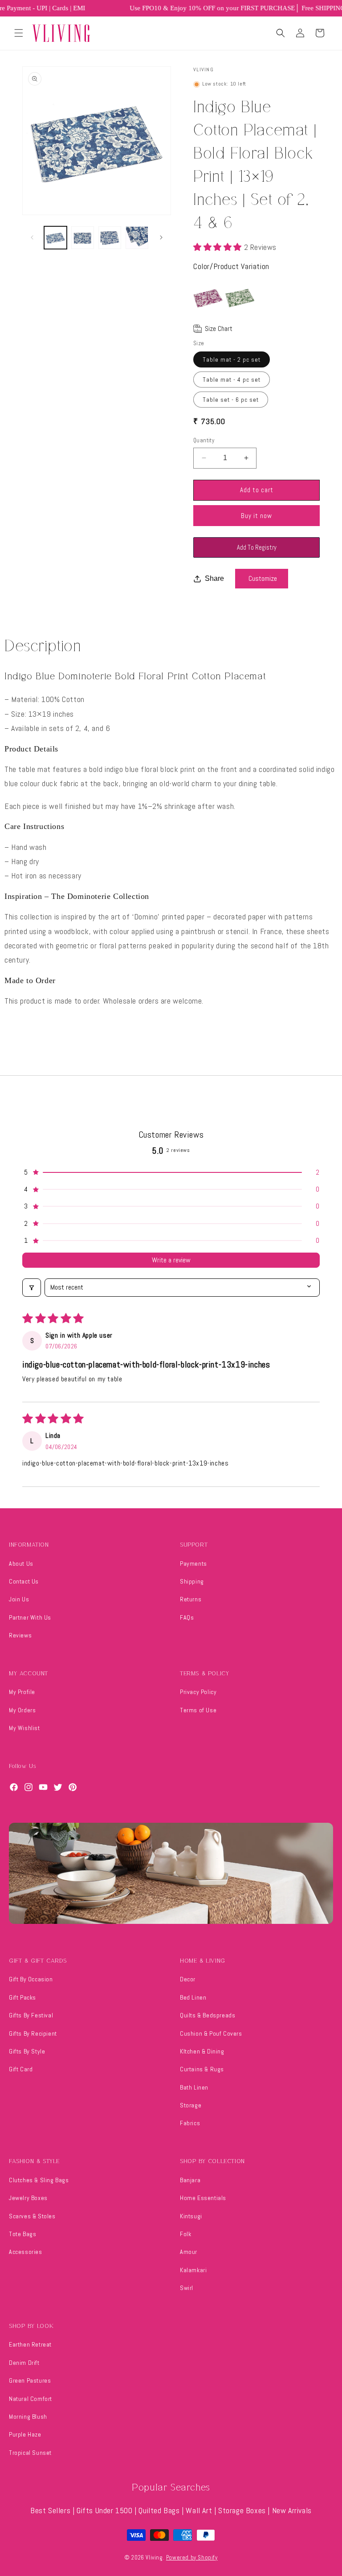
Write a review (171, 1260)
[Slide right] (161, 237)
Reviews (20, 1635)
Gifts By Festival (31, 2015)
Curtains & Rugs (202, 2069)
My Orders (22, 1710)
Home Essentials (203, 2198)
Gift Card (21, 2069)
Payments (193, 1564)
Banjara (190, 2180)
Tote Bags (22, 2234)
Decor (188, 1979)
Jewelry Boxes (28, 2198)
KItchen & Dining (202, 2051)
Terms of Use (198, 1710)
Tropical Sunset (30, 2453)
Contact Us (24, 1581)
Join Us (19, 1599)
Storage (191, 2105)
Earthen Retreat (30, 2344)
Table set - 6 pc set (231, 400)
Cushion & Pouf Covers (211, 2033)
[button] (19, 33)
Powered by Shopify (192, 2558)
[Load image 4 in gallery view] (137, 238)
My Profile (22, 1692)
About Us (21, 1564)
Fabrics (190, 2123)
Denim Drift (24, 2363)
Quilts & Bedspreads (208, 2015)
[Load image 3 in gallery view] (110, 238)
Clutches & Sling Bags (39, 2180)
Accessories (26, 2252)
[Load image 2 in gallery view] (83, 238)
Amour (189, 2252)
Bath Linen (194, 2087)
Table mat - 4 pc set (232, 380)
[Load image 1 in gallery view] (55, 238)
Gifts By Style (27, 2051)
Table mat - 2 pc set (232, 359)
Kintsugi (191, 2216)
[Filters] (32, 1287)
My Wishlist (24, 1728)
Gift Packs (22, 1997)
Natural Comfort (31, 2399)
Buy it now (256, 516)
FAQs (187, 1617)
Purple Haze (25, 2434)
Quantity (204, 440)
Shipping (192, 1581)
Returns (191, 1599)
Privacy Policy (198, 1692)
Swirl (187, 2288)
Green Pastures (30, 2380)
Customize (263, 578)
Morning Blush (28, 2417)
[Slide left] (32, 237)
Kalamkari (193, 2270)
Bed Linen (193, 1997)
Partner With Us (30, 1617)
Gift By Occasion (31, 1979)
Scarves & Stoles (32, 2216)
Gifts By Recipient (33, 2033)
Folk (185, 2234)
